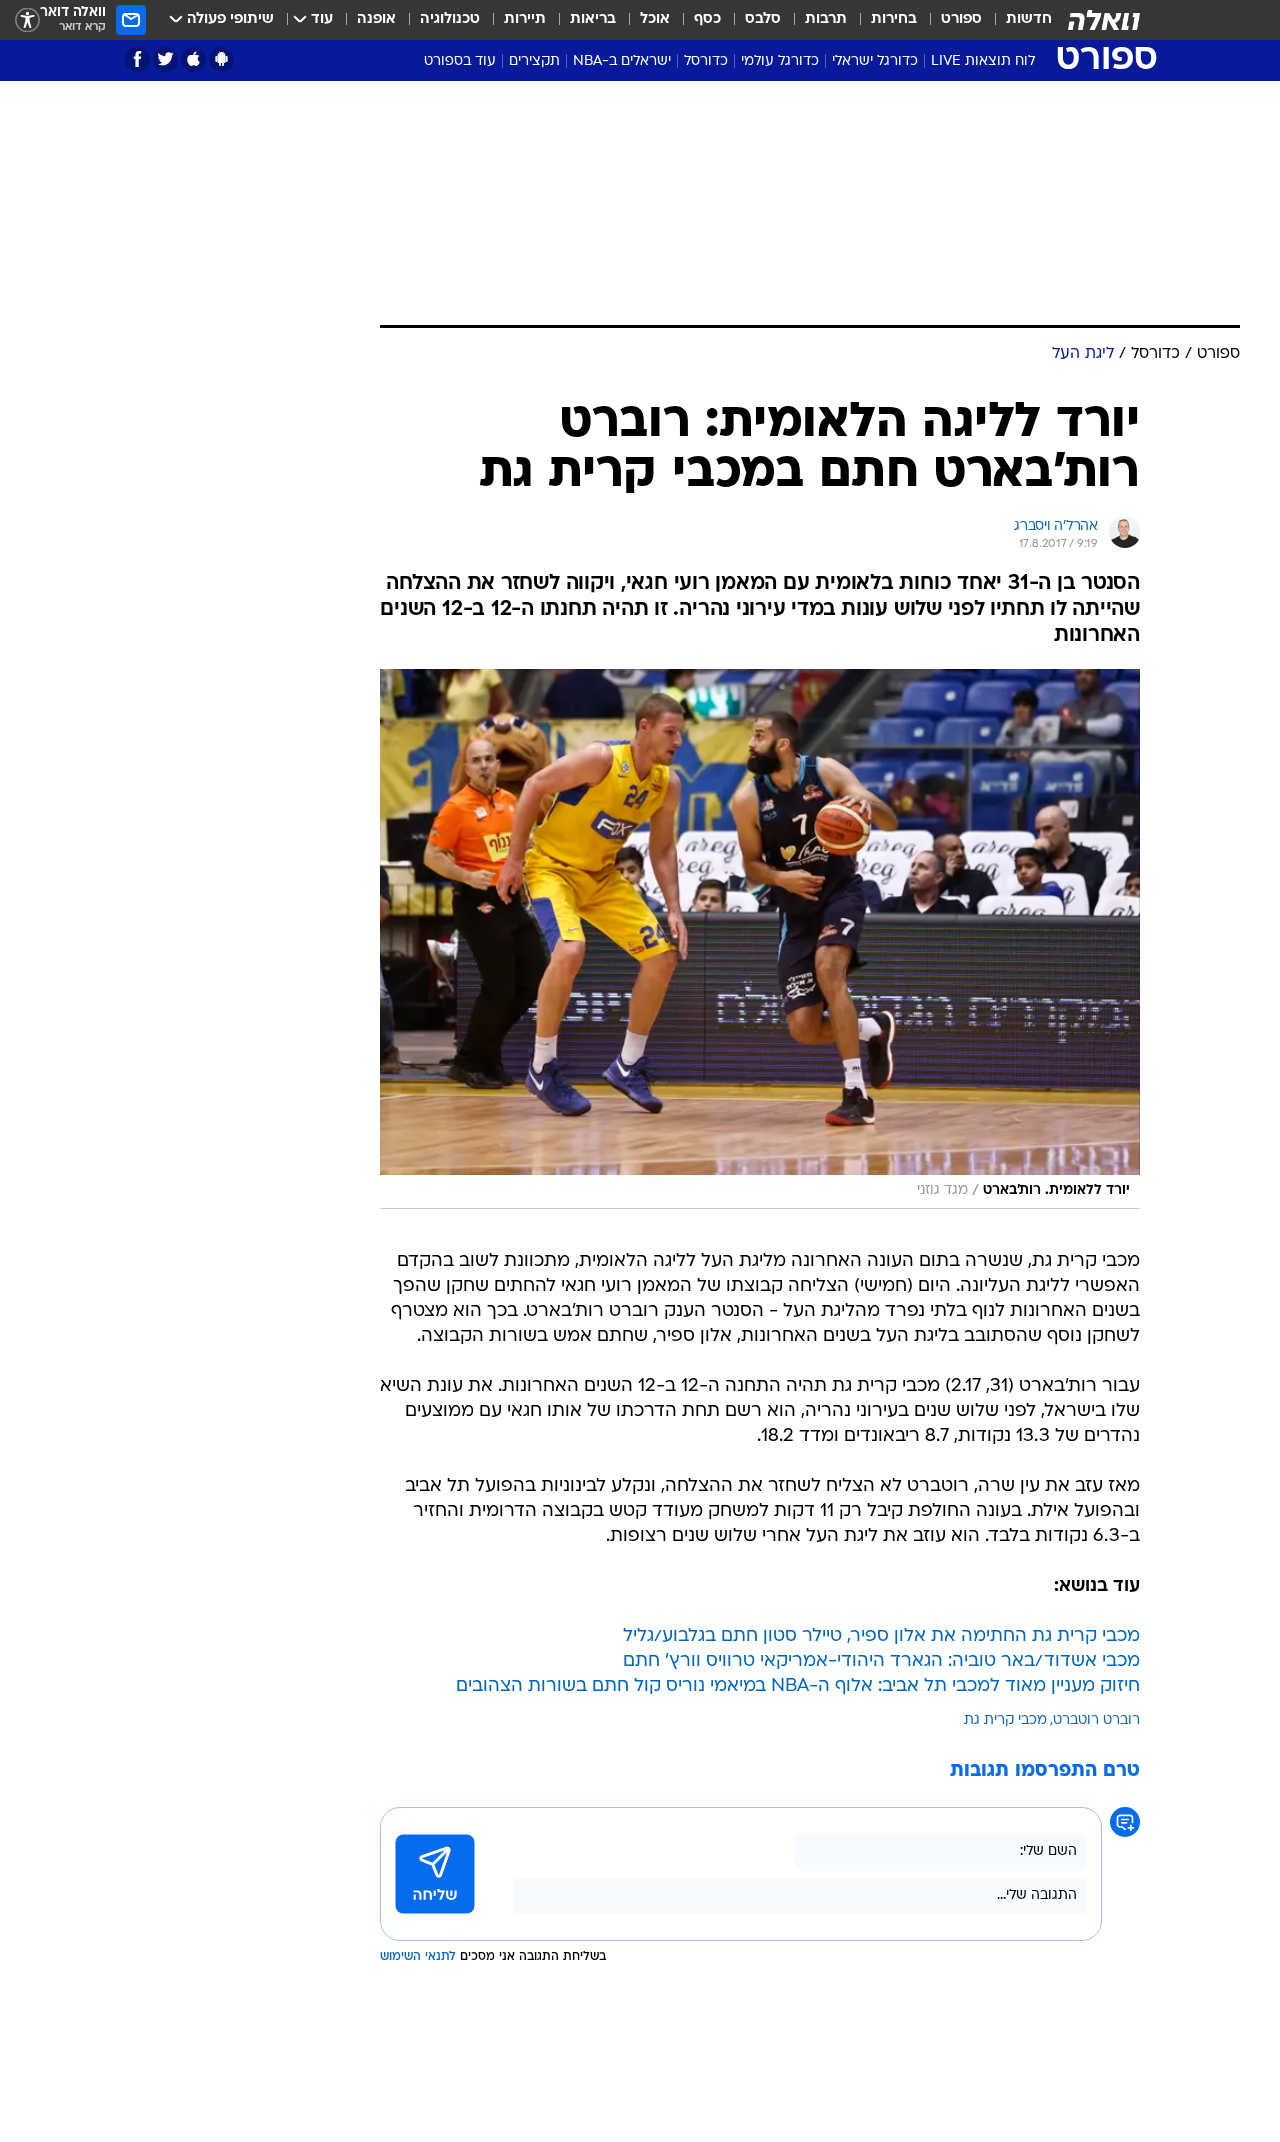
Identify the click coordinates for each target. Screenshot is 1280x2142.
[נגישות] (27, 20)
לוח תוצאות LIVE (983, 61)
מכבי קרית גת (1005, 1720)
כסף (707, 19)
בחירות (894, 19)
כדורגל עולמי (780, 61)
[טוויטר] (165, 59)
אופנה (376, 19)
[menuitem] (1017, 20)
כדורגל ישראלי (875, 61)
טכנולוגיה (450, 19)
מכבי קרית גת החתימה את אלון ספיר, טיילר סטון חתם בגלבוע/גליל (881, 1636)
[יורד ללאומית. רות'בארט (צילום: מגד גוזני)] (760, 939)
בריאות (593, 19)
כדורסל (706, 61)
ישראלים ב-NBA (622, 61)
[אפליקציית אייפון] (193, 59)
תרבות (826, 19)
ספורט (961, 19)
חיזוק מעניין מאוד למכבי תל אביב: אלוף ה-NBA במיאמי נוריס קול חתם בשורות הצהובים (798, 1686)
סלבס (763, 19)
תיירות (525, 19)
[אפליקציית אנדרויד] (221, 59)
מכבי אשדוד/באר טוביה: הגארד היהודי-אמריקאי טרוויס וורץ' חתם (881, 1661)
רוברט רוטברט (1096, 1720)
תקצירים (534, 61)
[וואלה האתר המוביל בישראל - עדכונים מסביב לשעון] (1104, 20)
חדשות (1029, 19)
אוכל (655, 19)
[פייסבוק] (137, 59)
